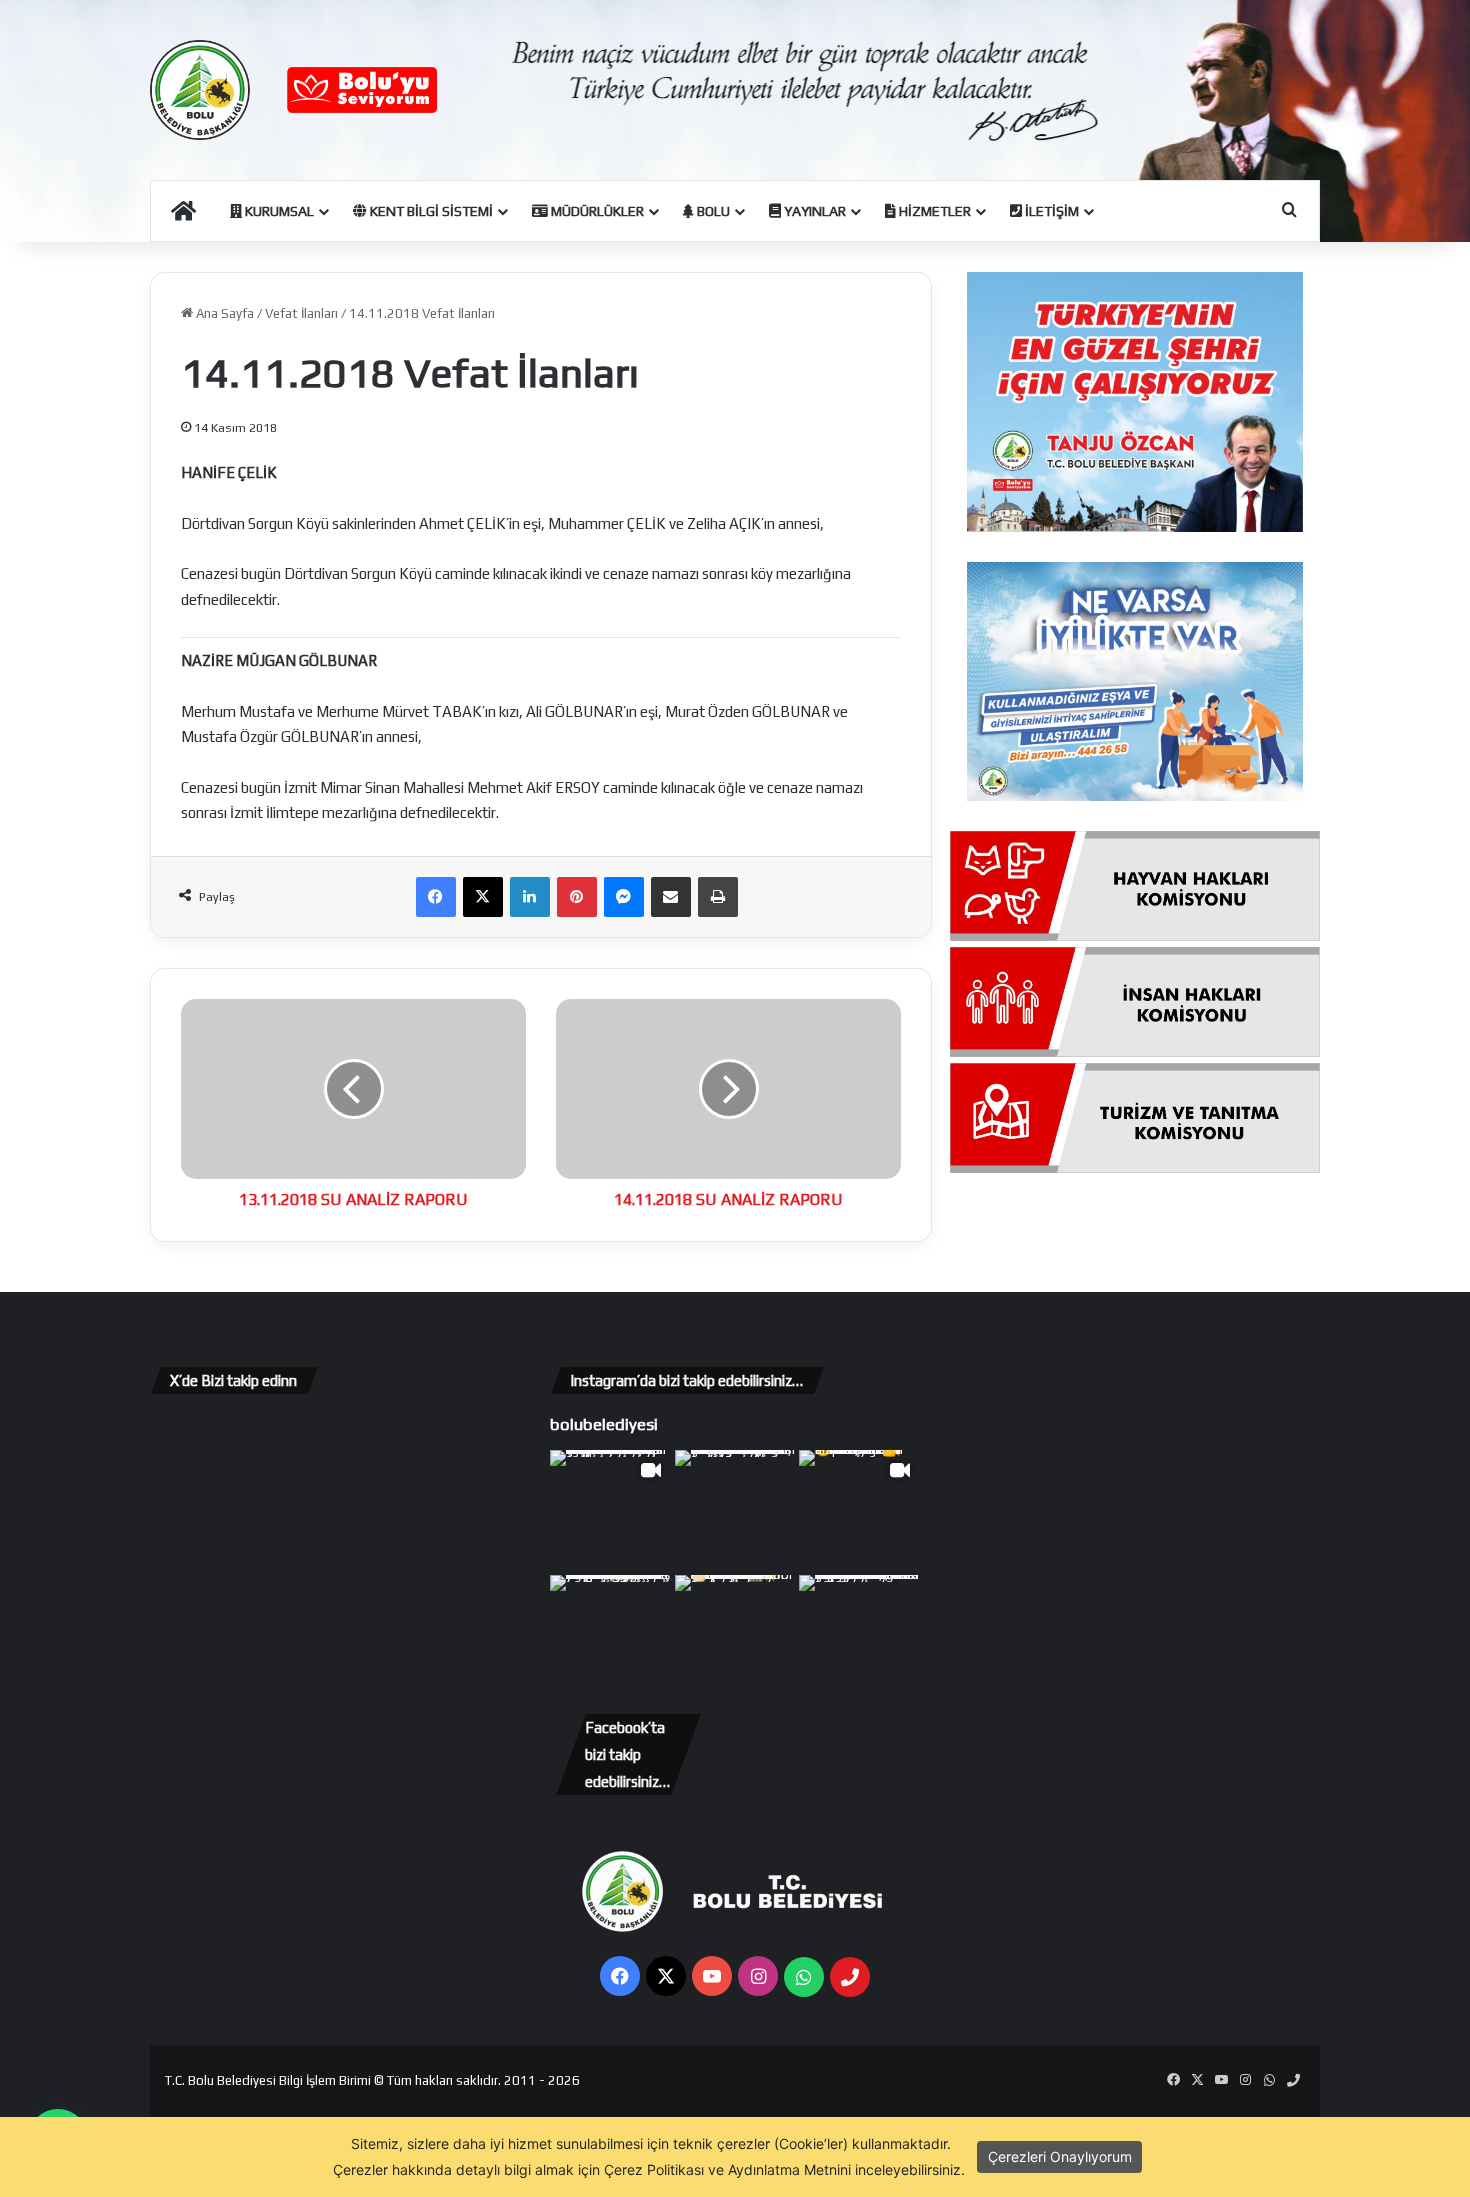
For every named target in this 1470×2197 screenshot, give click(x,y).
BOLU (712, 211)
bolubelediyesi (604, 1424)
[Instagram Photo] (735, 1510)
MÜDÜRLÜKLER (596, 211)
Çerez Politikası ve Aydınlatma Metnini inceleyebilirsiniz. (784, 2169)
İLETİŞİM (1050, 211)
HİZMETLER (933, 211)
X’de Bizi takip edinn (233, 1380)
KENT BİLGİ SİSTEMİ (430, 211)
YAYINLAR (813, 211)
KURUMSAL (278, 211)
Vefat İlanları (301, 313)
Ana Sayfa (223, 313)
